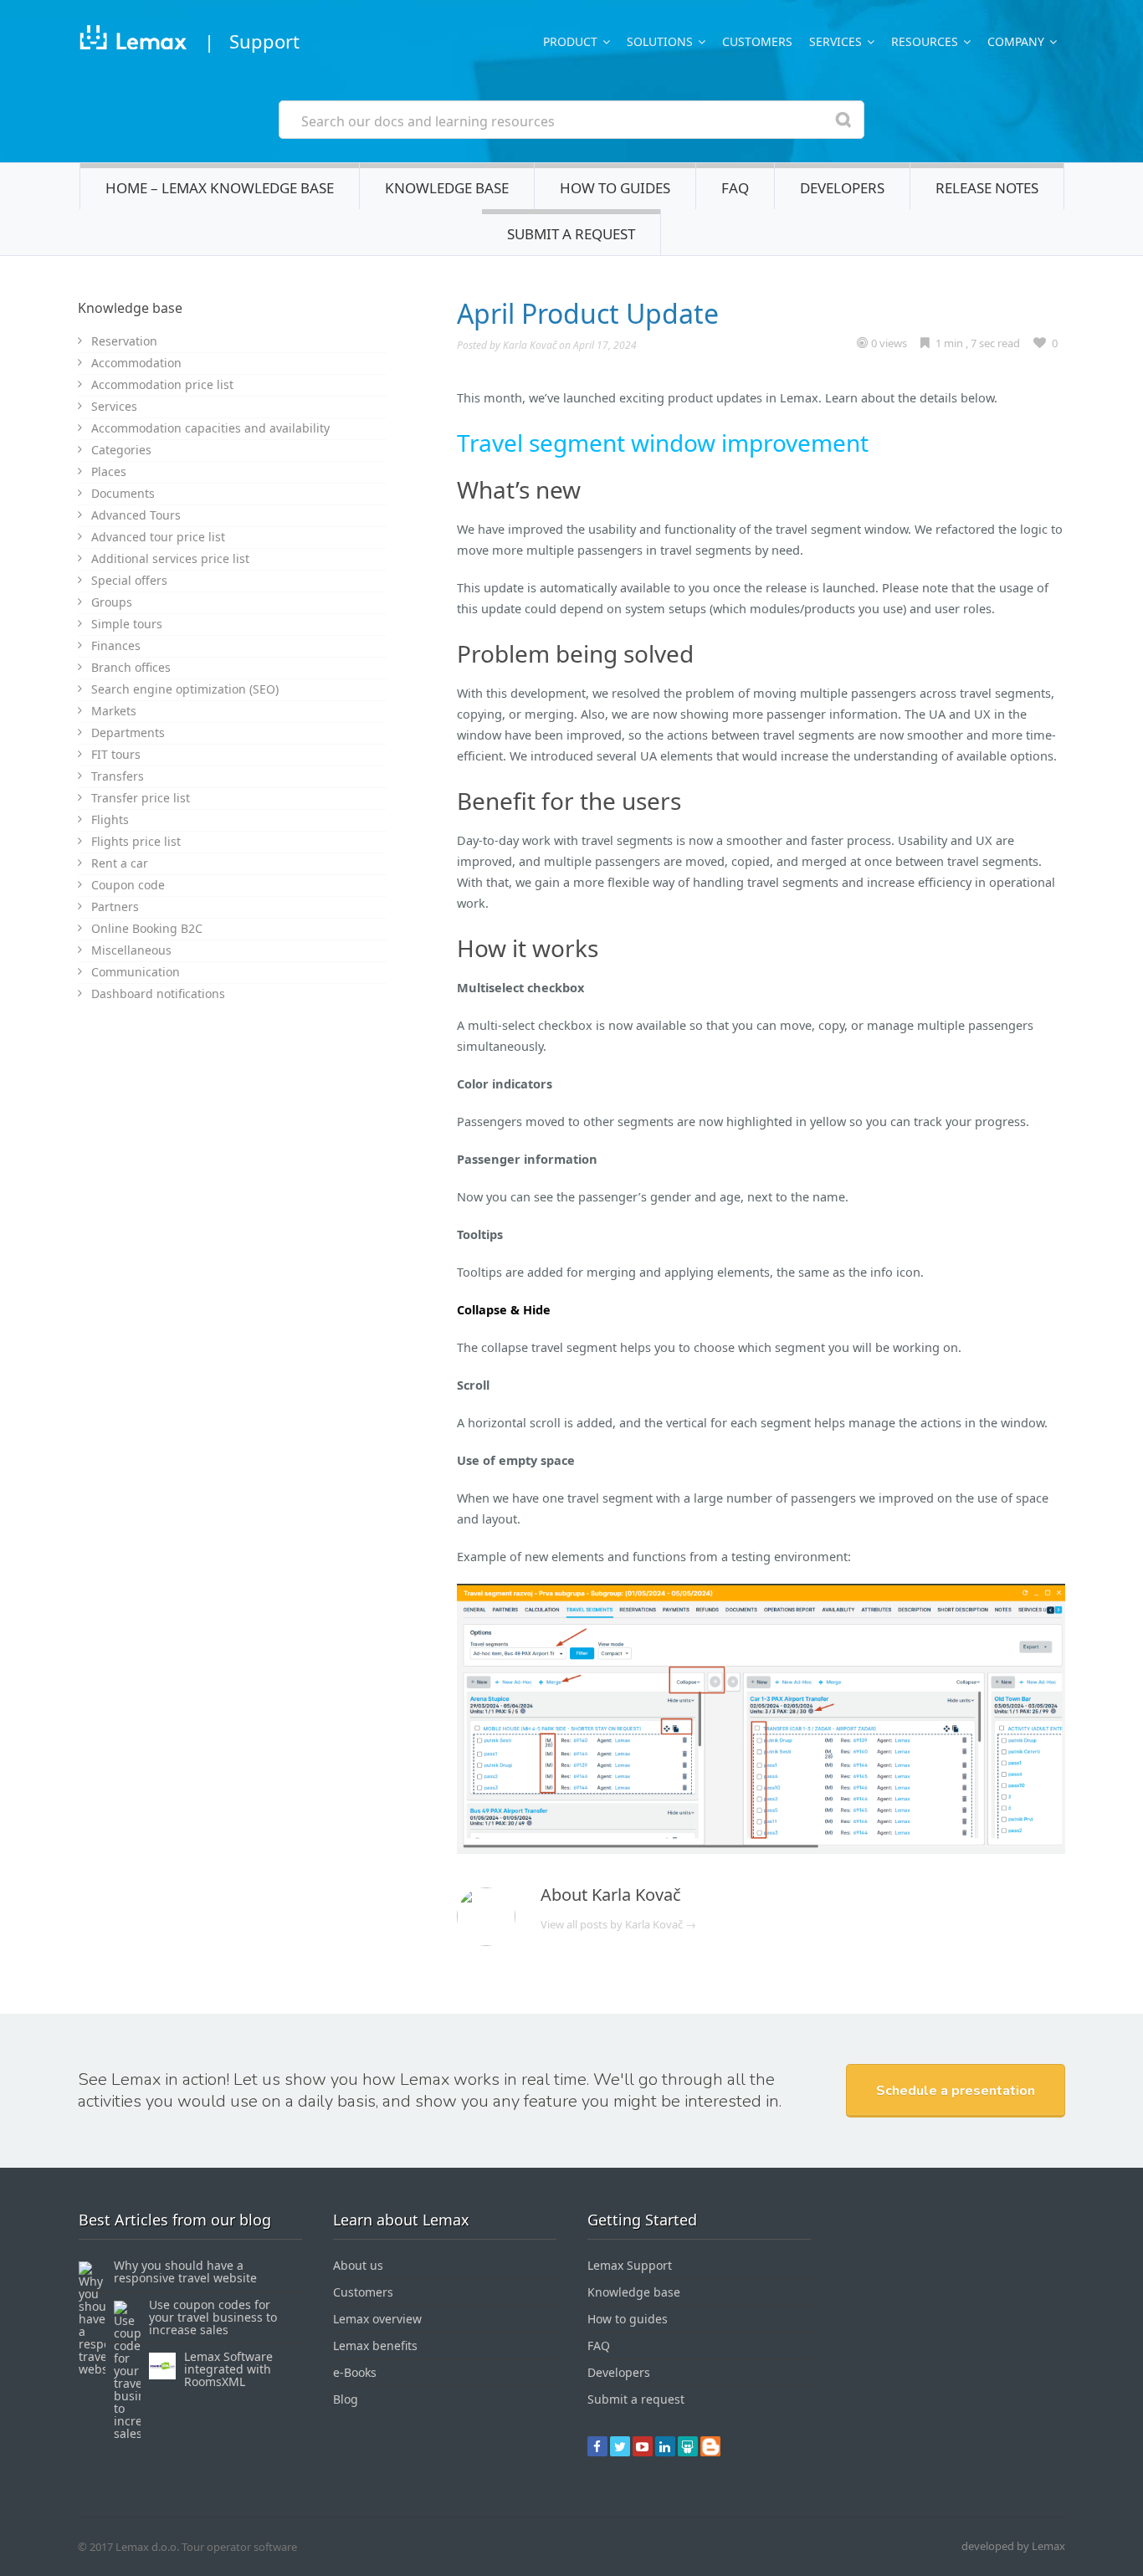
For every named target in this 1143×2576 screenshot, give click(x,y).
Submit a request (571, 234)
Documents (123, 493)
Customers (757, 41)
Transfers (118, 776)
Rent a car (120, 863)
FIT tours (116, 754)
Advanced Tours (136, 515)
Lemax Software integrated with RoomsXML (228, 2369)
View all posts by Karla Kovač (618, 1924)
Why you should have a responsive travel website (185, 2271)
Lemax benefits (375, 2346)
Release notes (987, 188)
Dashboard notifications (158, 994)
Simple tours (127, 624)
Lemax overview (377, 2319)
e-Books (355, 2372)
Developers (842, 188)
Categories (121, 450)
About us (358, 2265)
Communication (136, 972)
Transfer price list (141, 798)
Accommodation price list (162, 384)
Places (109, 471)
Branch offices (131, 667)
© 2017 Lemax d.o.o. (128, 2547)
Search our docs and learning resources (428, 121)
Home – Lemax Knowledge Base (220, 188)
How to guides (615, 188)
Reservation (124, 341)
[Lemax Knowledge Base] (133, 41)
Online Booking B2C (147, 928)
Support (264, 41)
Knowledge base (447, 188)
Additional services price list (170, 558)
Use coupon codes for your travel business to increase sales (213, 2317)
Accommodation (136, 363)
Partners (115, 906)
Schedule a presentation (956, 2091)
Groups (112, 602)
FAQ (735, 188)
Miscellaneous (131, 950)
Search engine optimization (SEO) (185, 689)
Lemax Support (630, 2265)
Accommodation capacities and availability (210, 428)
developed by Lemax (1013, 2546)
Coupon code (128, 885)
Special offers (129, 580)
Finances (116, 645)
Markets (114, 711)
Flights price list (136, 841)
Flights (110, 819)
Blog (346, 2399)
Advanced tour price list (158, 537)
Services (114, 406)
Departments (128, 732)
